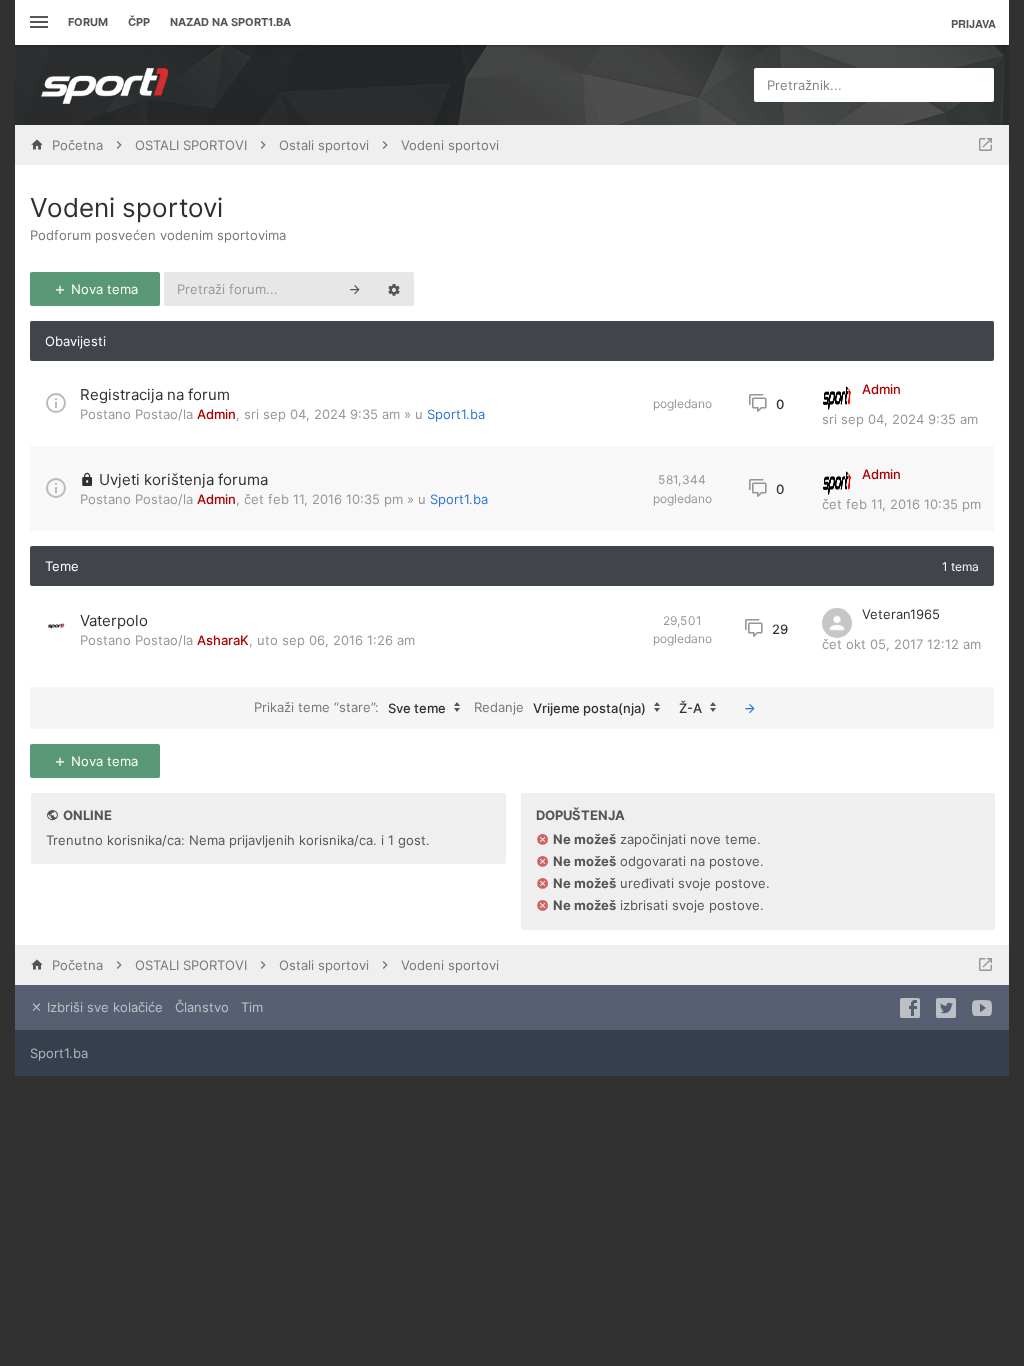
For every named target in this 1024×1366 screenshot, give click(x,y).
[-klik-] (750, 708)
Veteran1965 (901, 614)
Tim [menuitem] (252, 1007)
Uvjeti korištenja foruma (183, 479)
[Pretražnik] (355, 289)
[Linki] (36, 22)
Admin (216, 414)
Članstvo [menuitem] (202, 1007)
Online (87, 815)
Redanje (560, 706)
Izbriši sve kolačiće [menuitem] (103, 1007)
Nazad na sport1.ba (230, 22)
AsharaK (223, 640)
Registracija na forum (155, 394)
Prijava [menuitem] (973, 23)
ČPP (139, 22)
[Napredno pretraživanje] (394, 289)
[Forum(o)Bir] (985, 145)
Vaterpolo (114, 620)
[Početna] (105, 85)
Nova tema (102, 289)
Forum (88, 22)
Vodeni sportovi (126, 207)
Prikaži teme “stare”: (350, 706)
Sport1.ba (456, 414)
